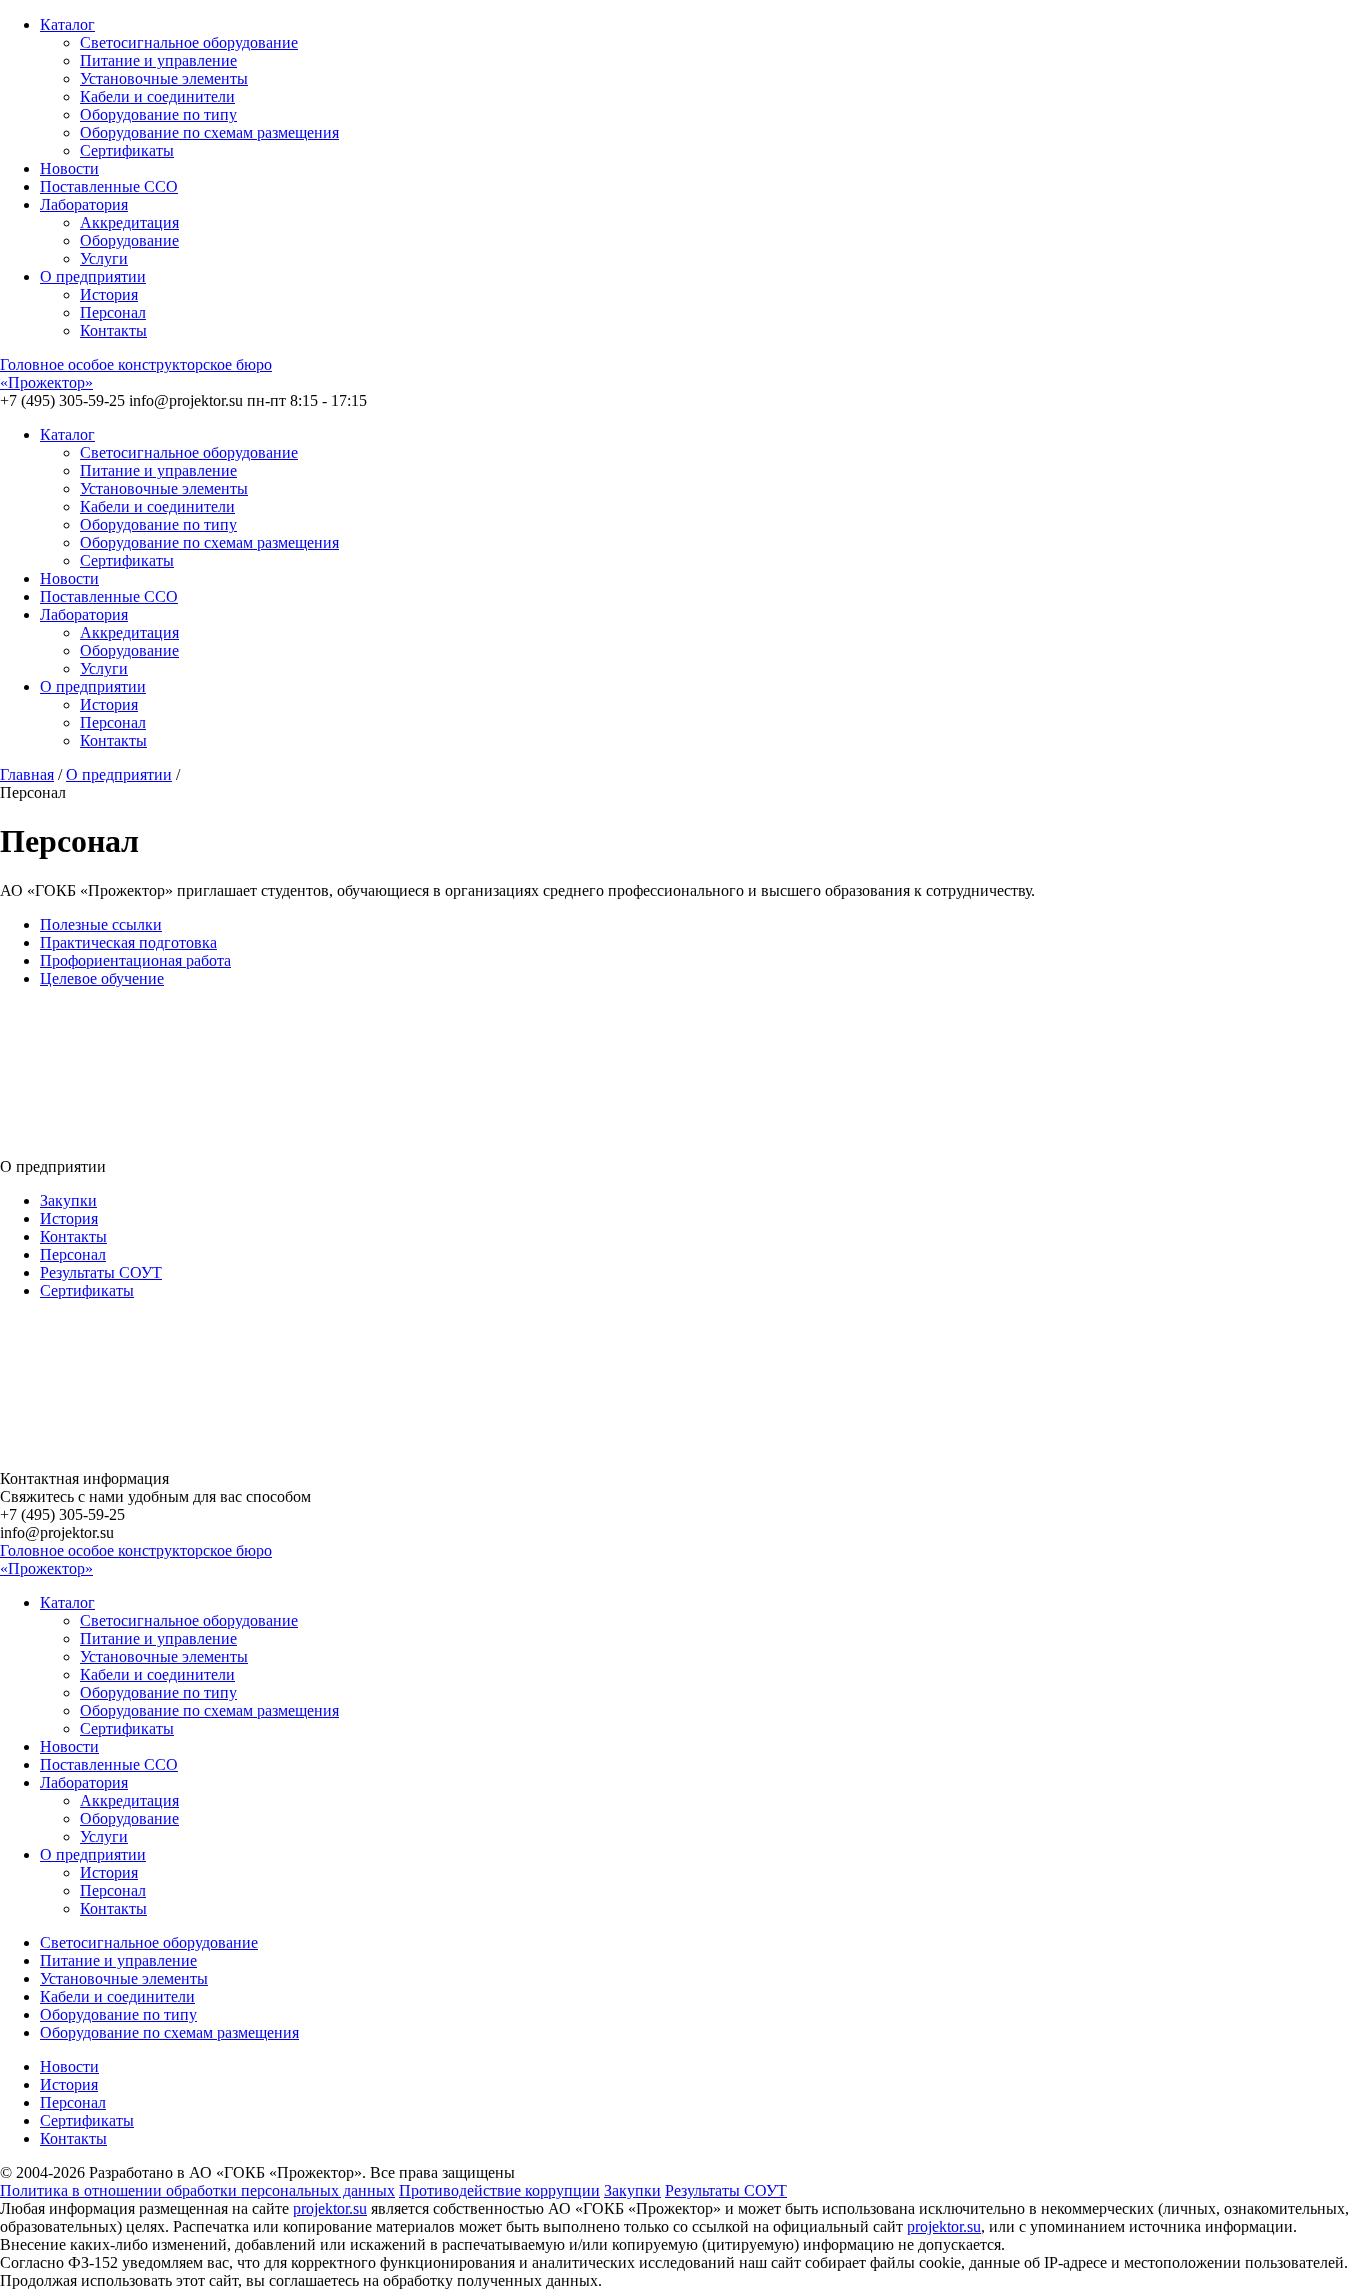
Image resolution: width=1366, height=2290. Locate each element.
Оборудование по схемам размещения (209, 132)
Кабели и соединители (157, 96)
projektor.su (330, 2208)
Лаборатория (84, 204)
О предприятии (93, 276)
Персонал (113, 312)
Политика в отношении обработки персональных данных (197, 2190)
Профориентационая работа (135, 960)
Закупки (68, 1200)
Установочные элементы (164, 78)
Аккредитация (129, 222)
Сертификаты (127, 150)
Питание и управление (158, 60)
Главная (27, 774)
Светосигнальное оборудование (189, 42)
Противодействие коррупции (499, 2190)
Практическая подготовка (128, 942)
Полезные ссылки (101, 924)
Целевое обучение (102, 978)
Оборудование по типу (158, 114)
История (109, 294)
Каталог (67, 24)
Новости (69, 168)
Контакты (113, 330)
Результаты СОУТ (101, 1272)
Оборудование (129, 240)
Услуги (104, 258)
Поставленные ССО (109, 186)
